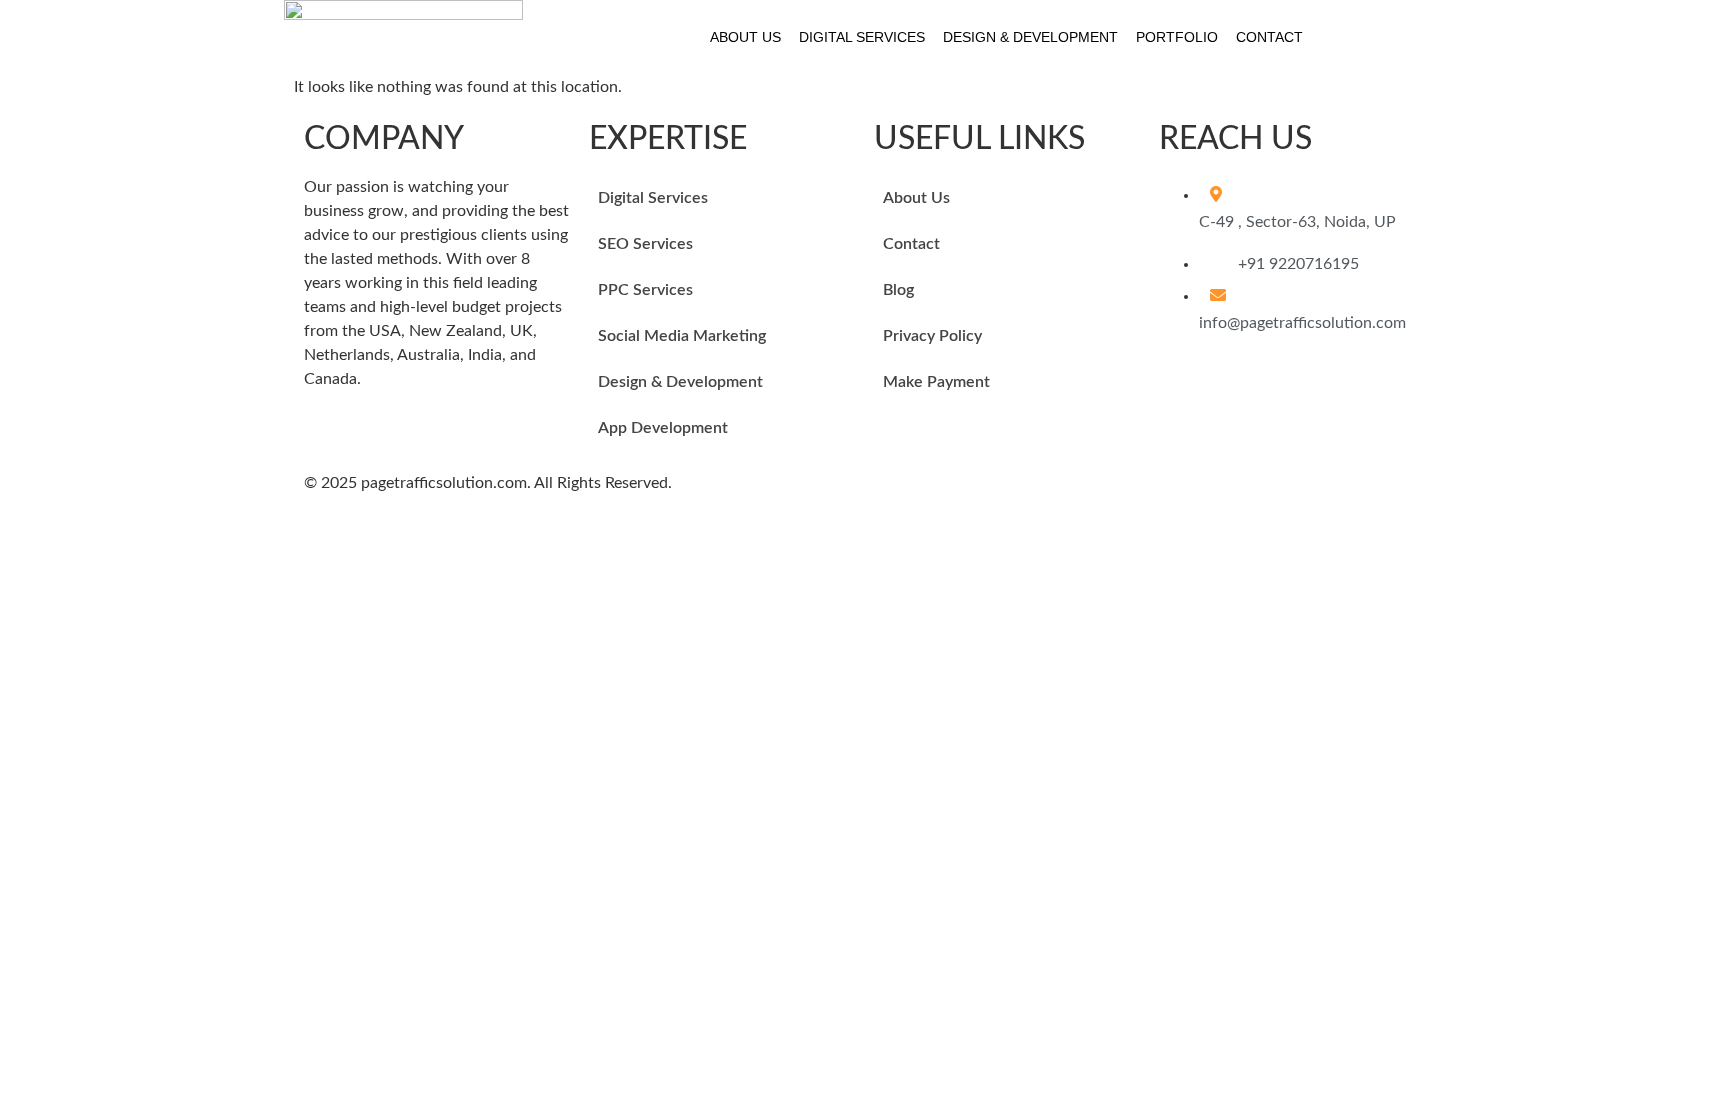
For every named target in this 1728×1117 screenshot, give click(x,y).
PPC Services (645, 290)
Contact (1269, 37)
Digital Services (862, 37)
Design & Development (1030, 37)
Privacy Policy (932, 336)
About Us (745, 37)
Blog (898, 290)
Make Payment (936, 382)
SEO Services (645, 244)
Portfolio (1177, 37)
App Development (663, 428)
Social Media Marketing (682, 336)
